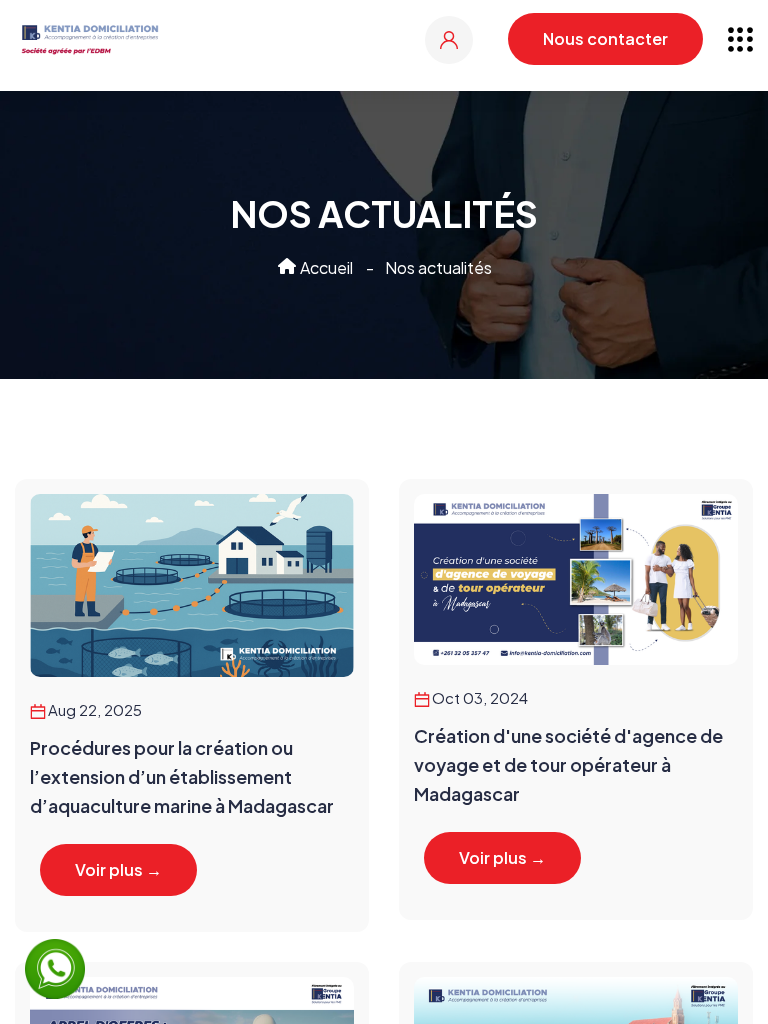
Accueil (325, 267)
